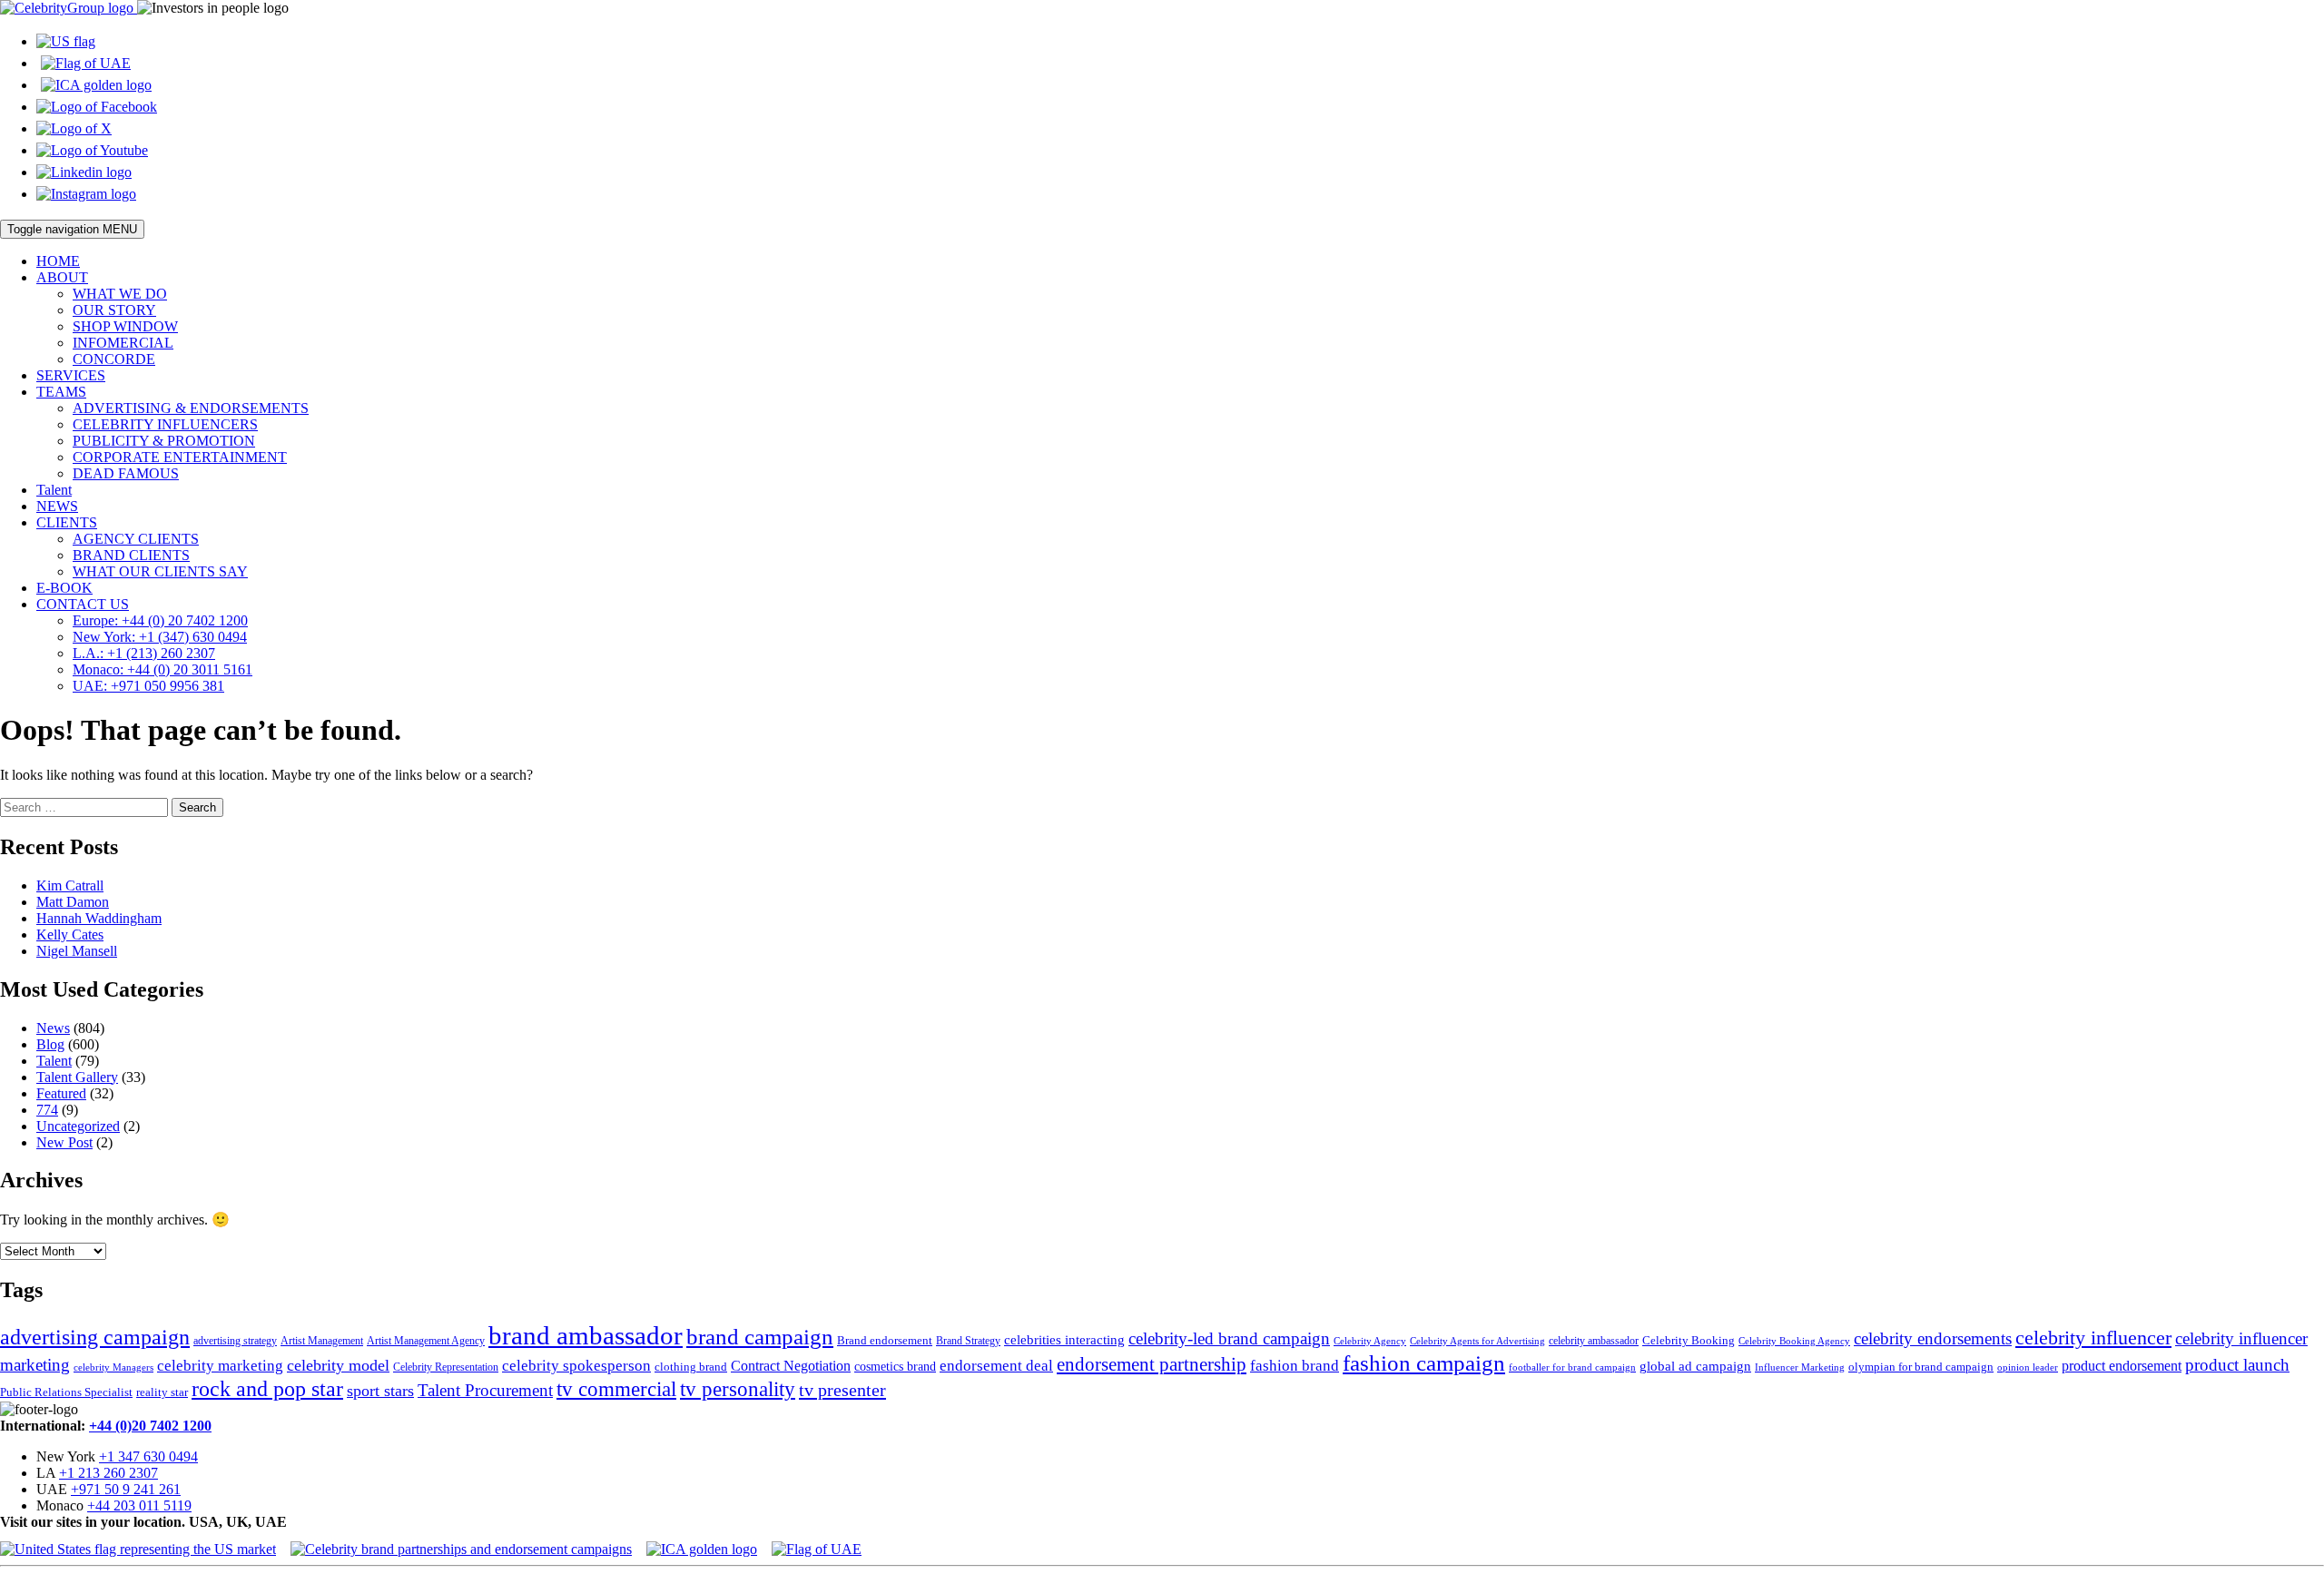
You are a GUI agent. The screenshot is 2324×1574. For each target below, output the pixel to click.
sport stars (380, 1391)
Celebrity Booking (1689, 1340)
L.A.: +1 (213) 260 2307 (144, 653)
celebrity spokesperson (576, 1366)
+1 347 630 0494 (148, 1456)
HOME (58, 261)
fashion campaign (1424, 1363)
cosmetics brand (895, 1367)
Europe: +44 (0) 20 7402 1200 (160, 620)
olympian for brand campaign (1921, 1367)
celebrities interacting (1064, 1339)
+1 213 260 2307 (108, 1473)
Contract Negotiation (791, 1366)
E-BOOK (64, 588)
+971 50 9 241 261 (126, 1489)
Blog (50, 1044)
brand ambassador (586, 1335)
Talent (54, 490)
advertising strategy (235, 1341)
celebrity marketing (220, 1365)
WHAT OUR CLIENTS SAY (160, 571)
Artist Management (322, 1341)
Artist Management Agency (426, 1341)
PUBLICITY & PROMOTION (164, 441)
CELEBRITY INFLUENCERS (165, 424)
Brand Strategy (968, 1341)
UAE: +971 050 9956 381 (148, 686)
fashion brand (1295, 1366)
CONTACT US (83, 604)
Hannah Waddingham (99, 918)
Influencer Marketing (1800, 1367)
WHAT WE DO (120, 294)
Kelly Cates (70, 935)
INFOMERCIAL (123, 343)
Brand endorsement (885, 1340)
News (53, 1028)
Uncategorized (78, 1126)
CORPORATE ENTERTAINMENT (180, 457)
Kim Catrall (70, 885)
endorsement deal (996, 1366)
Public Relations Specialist (66, 1392)
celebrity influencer (2093, 1338)
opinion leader (2028, 1367)
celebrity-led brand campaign (1229, 1338)
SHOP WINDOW (125, 326)
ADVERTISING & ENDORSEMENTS (191, 408)
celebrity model (338, 1365)
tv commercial (616, 1389)
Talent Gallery (77, 1077)
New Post (64, 1142)
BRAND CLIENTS (131, 555)
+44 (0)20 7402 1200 (150, 1426)
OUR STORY (114, 310)
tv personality (738, 1389)
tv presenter (842, 1390)
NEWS (57, 506)
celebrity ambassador (1594, 1341)
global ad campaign (1695, 1366)
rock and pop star (267, 1388)
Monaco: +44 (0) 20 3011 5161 (162, 669)
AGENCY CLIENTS (136, 539)
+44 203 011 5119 (139, 1505)
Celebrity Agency (1370, 1341)
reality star (162, 1392)
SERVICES (71, 375)
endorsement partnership (1152, 1364)
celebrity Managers (113, 1367)
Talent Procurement (485, 1390)
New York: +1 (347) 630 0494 (160, 637)
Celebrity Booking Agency (1794, 1341)
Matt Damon (73, 902)
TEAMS (61, 392)
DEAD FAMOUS (126, 473)
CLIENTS (67, 522)
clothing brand (691, 1367)
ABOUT (62, 277)
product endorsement (2122, 1366)
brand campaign (760, 1337)
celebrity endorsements (1933, 1338)
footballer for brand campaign (1572, 1367)
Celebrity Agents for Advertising (1477, 1341)
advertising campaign (95, 1337)
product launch (2237, 1365)
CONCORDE (114, 359)
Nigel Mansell (77, 951)
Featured (61, 1093)
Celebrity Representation (446, 1367)
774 (47, 1110)
